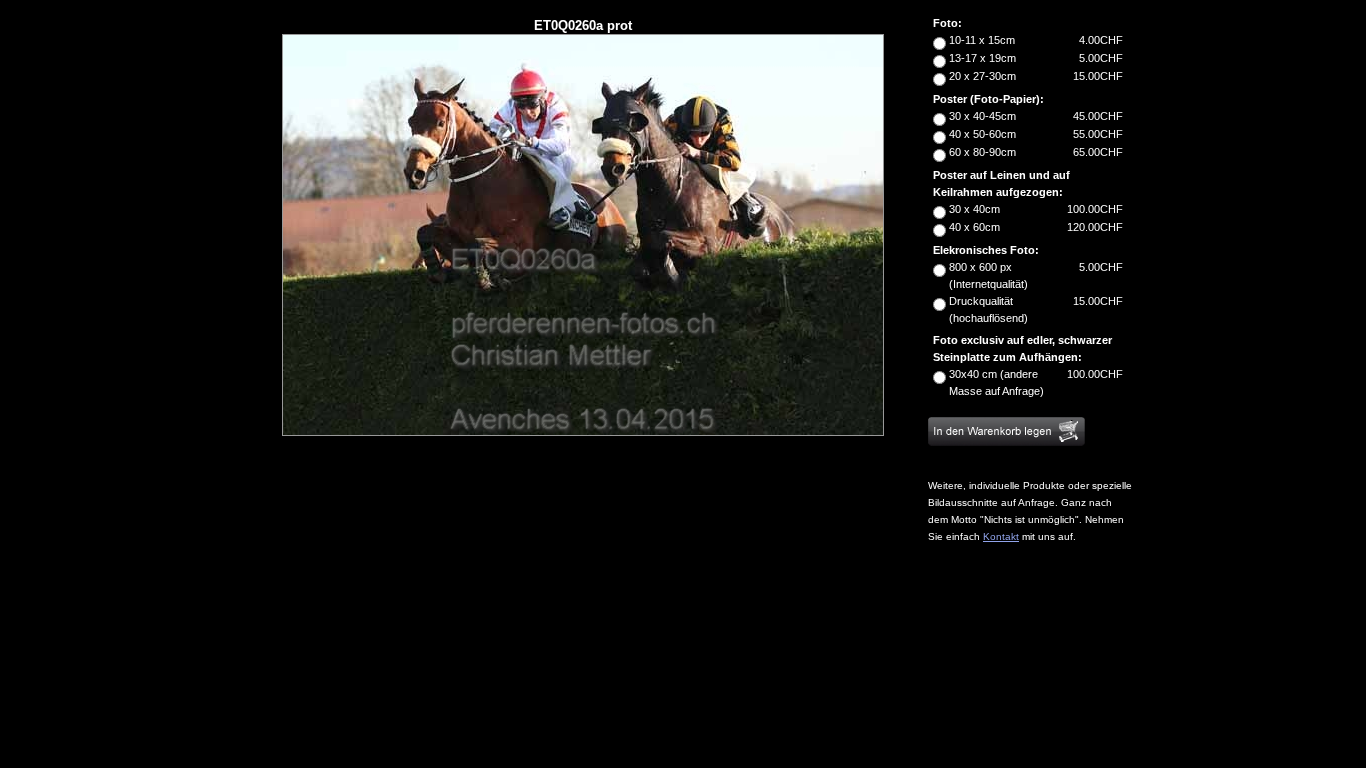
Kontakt (1001, 536)
